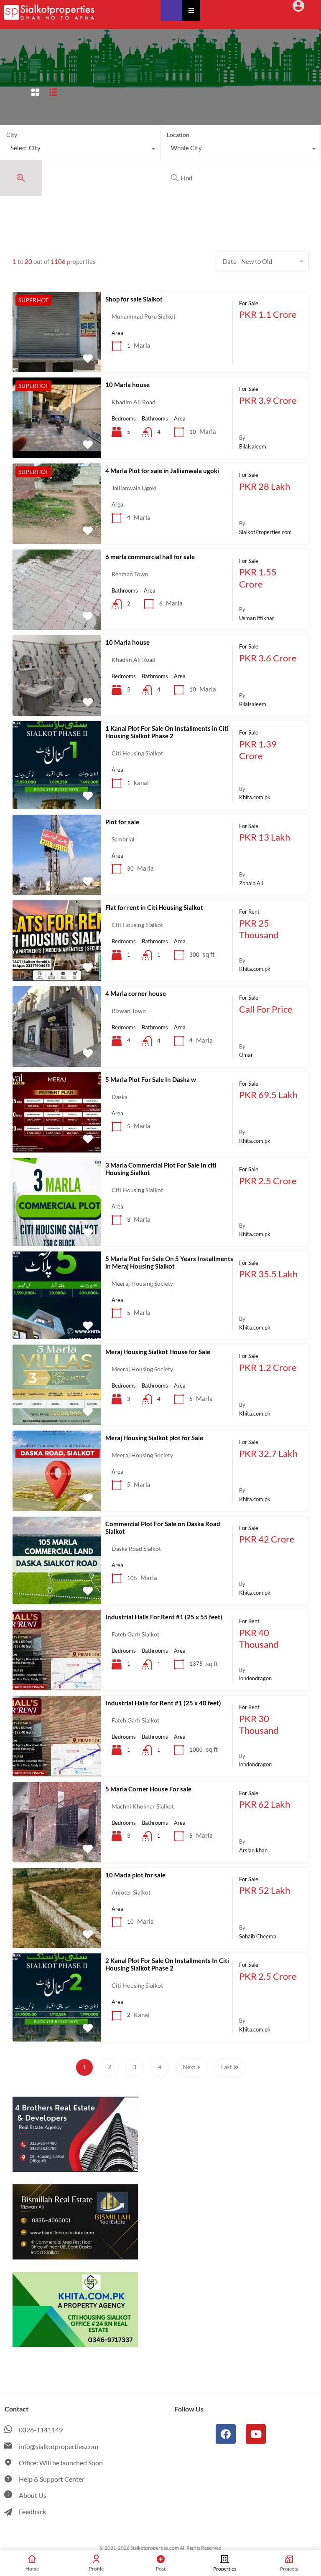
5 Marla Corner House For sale (148, 1789)
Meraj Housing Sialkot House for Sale (158, 1352)
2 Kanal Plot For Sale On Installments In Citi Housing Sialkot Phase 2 (167, 1964)
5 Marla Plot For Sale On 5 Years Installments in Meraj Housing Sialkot (169, 1262)
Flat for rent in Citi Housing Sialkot (154, 907)
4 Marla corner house (136, 993)
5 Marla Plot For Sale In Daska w (151, 1079)
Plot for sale (122, 822)
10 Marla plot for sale (135, 1875)
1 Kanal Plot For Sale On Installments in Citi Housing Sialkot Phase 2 (167, 732)
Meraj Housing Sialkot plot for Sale (154, 1438)
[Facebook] (226, 2434)
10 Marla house (127, 385)
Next (189, 2067)
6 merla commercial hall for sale (150, 557)
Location (178, 135)
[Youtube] (256, 2434)
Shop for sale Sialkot (134, 299)
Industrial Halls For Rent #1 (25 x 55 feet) (164, 1617)
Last (226, 2067)
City (12, 135)
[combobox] (80, 150)
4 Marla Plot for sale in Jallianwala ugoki (162, 471)
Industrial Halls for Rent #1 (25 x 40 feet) (163, 1703)
